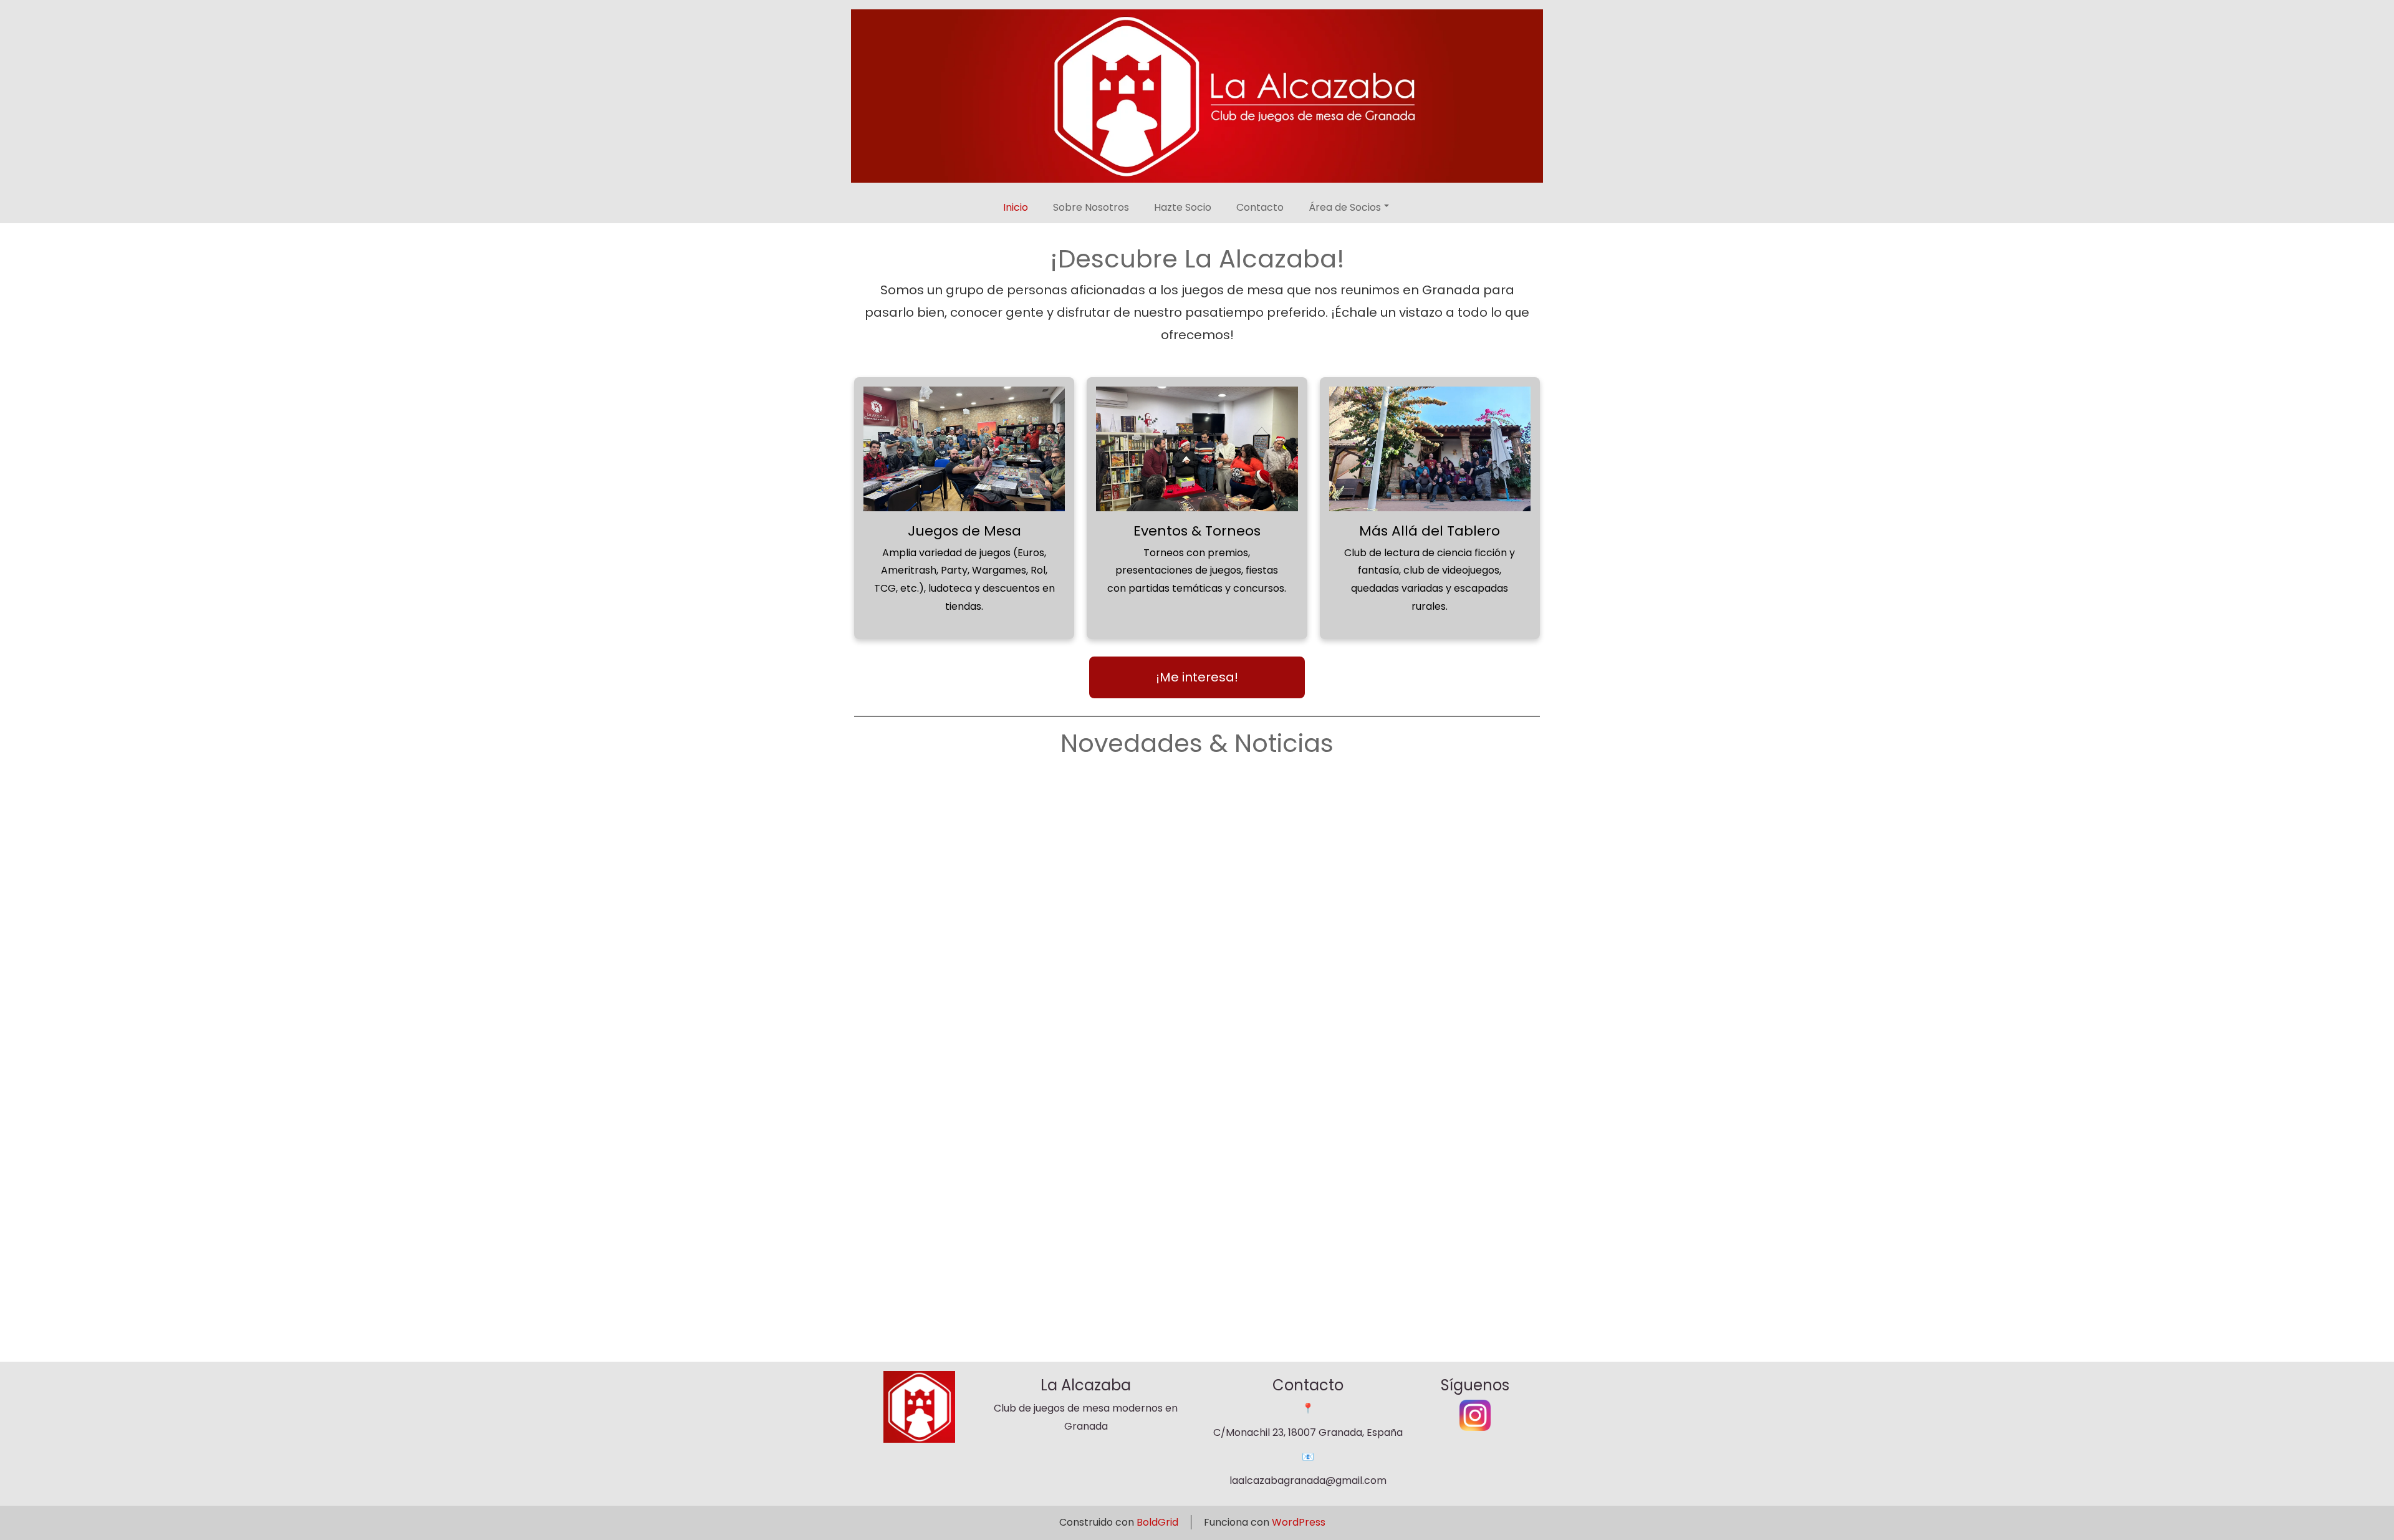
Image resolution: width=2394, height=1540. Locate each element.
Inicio (1016, 207)
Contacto (1260, 207)
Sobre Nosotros (1091, 207)
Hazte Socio (1183, 207)
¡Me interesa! (1197, 677)
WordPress (1299, 1522)
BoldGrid (1157, 1522)
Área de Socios (1345, 207)
